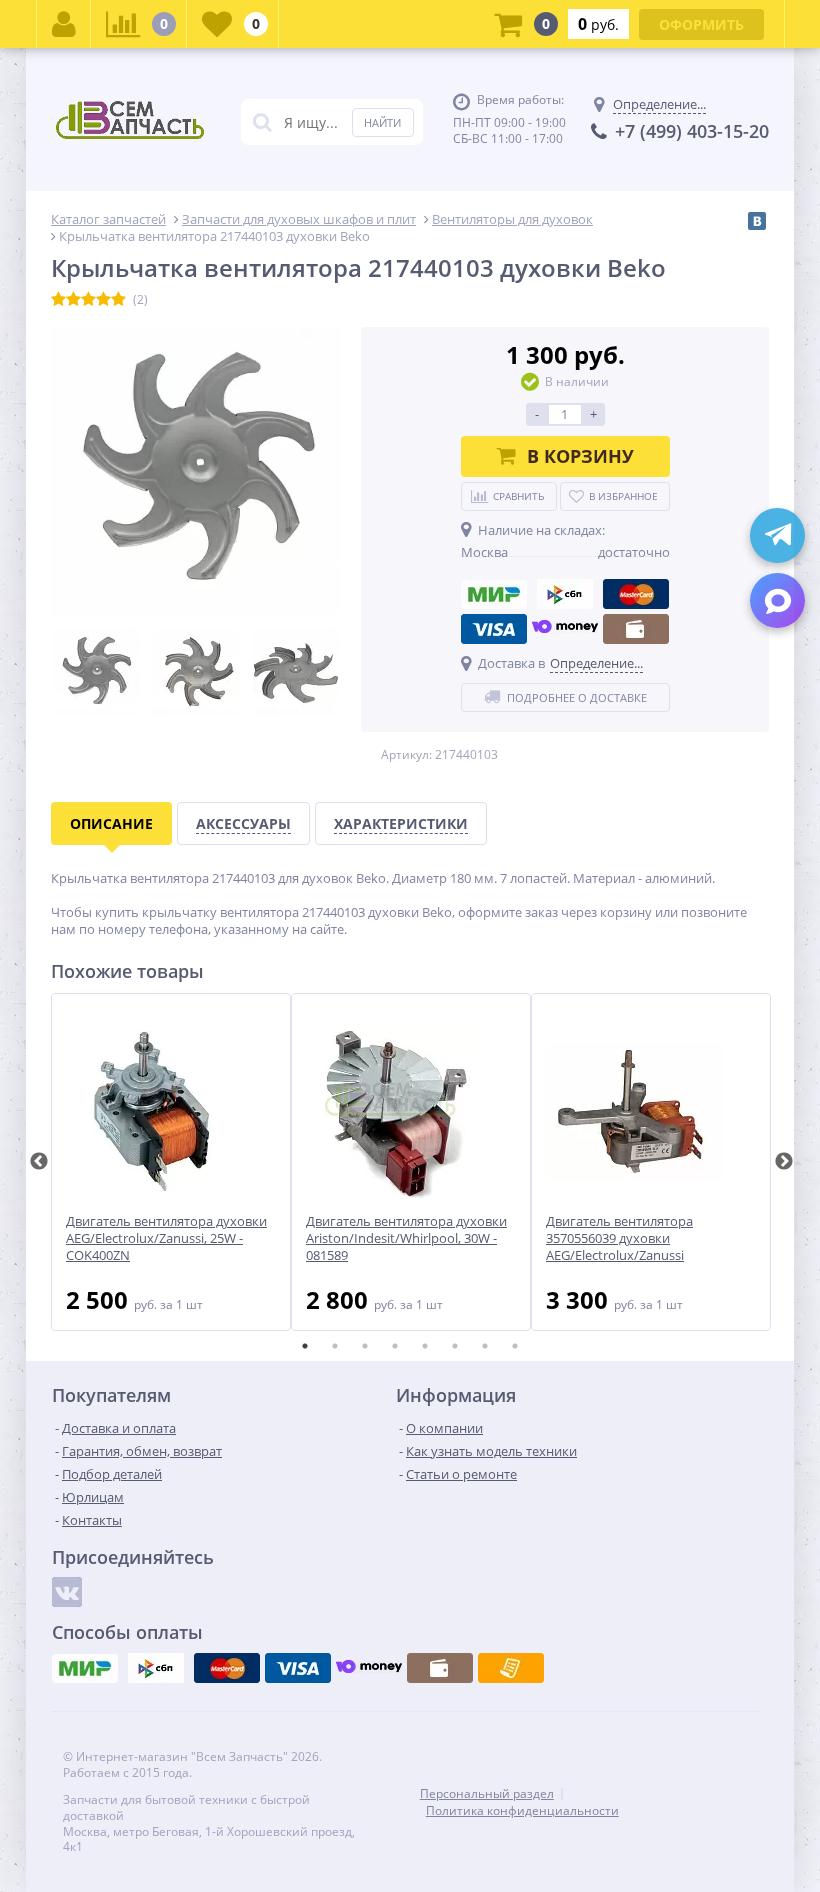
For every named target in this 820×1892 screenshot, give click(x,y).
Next (784, 1162)
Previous (39, 1162)
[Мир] (494, 594)
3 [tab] (365, 1346)
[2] (73, 300)
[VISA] (494, 629)
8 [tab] (515, 1346)
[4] (103, 300)
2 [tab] (335, 1346)
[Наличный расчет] (636, 629)
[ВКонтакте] (757, 221)
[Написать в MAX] (777, 600)
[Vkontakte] (67, 1592)
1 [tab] (305, 1346)
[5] (118, 300)
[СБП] (565, 594)
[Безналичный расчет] (511, 1668)
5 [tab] (425, 1346)
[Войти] (64, 24)
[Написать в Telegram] (777, 535)
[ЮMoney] (565, 629)
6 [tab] (455, 1346)
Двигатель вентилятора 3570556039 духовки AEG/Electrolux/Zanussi (619, 1238)
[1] (58, 300)
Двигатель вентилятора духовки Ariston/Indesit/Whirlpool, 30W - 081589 (406, 1238)
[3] (88, 300)
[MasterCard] (636, 594)
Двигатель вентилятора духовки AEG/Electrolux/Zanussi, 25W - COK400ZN (166, 1238)
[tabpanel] (171, 1162)
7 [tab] (485, 1346)
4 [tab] (395, 1346)
